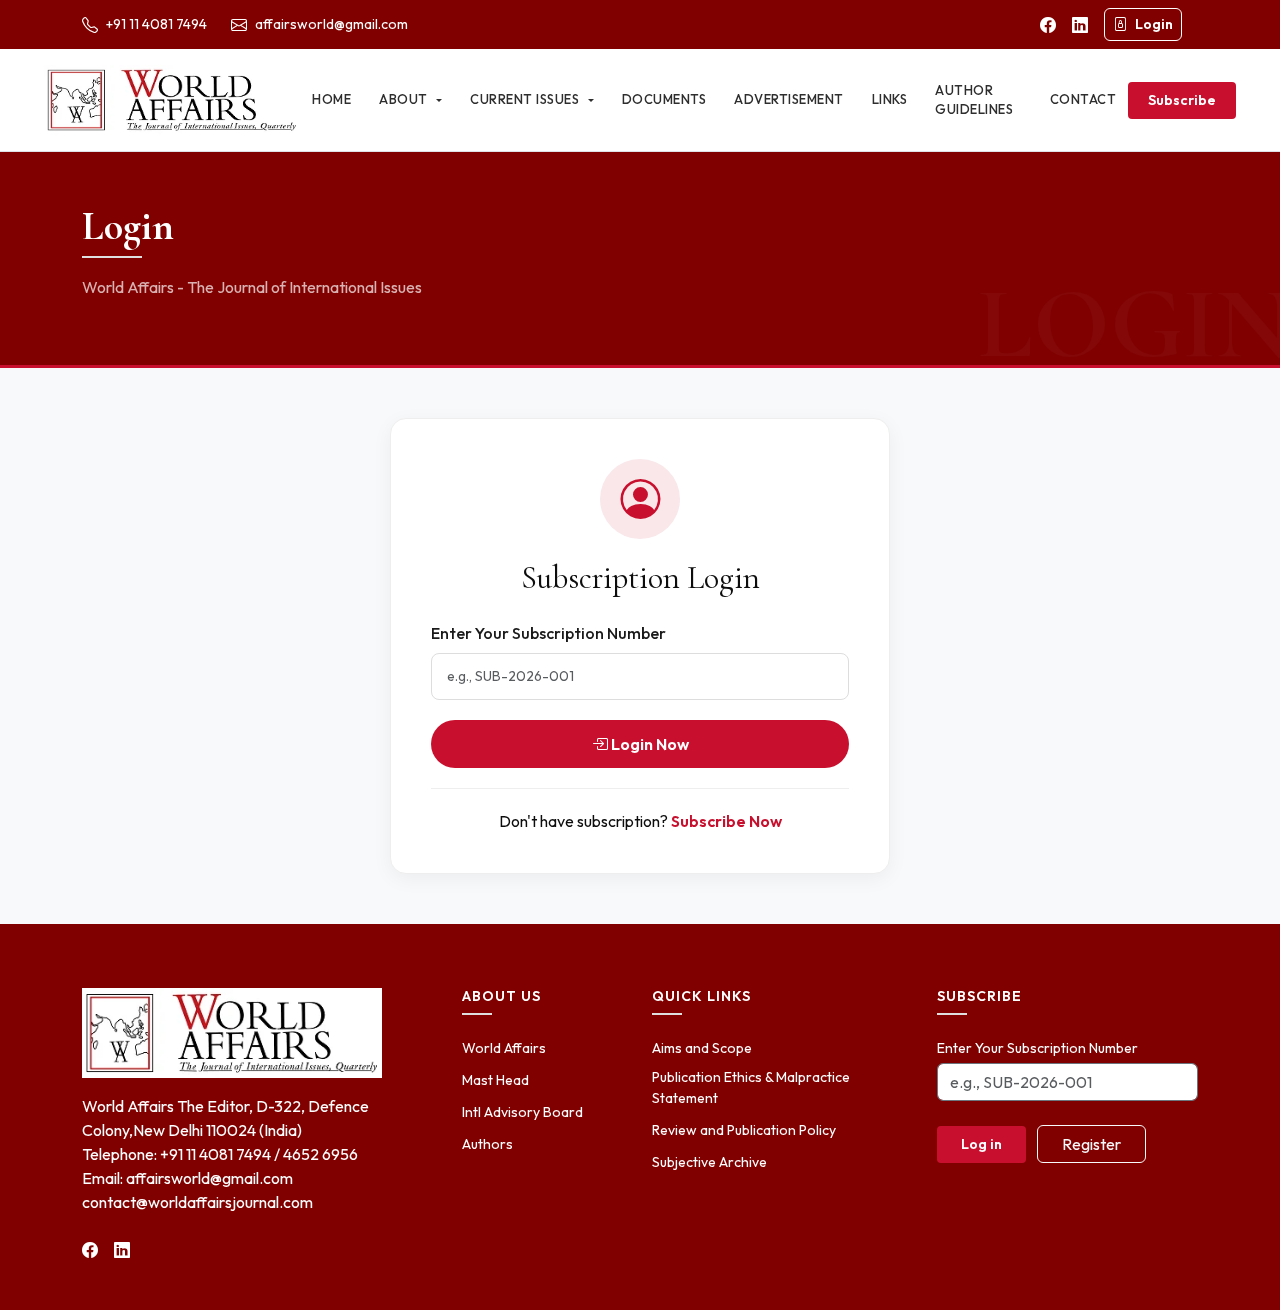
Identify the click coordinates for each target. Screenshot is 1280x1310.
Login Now (648, 744)
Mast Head (495, 1080)
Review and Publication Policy (744, 1130)
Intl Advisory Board (522, 1112)
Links (890, 99)
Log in (981, 1144)
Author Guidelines (974, 100)
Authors (487, 1144)
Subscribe (1182, 100)
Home (331, 99)
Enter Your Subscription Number (548, 633)
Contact (1083, 99)
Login (1154, 24)
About (405, 99)
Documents (664, 99)
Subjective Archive (709, 1162)
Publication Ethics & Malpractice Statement (751, 1087)
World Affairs (504, 1048)
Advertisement (789, 99)
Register (1091, 1144)
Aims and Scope (702, 1048)
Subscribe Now (726, 821)
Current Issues (526, 99)
